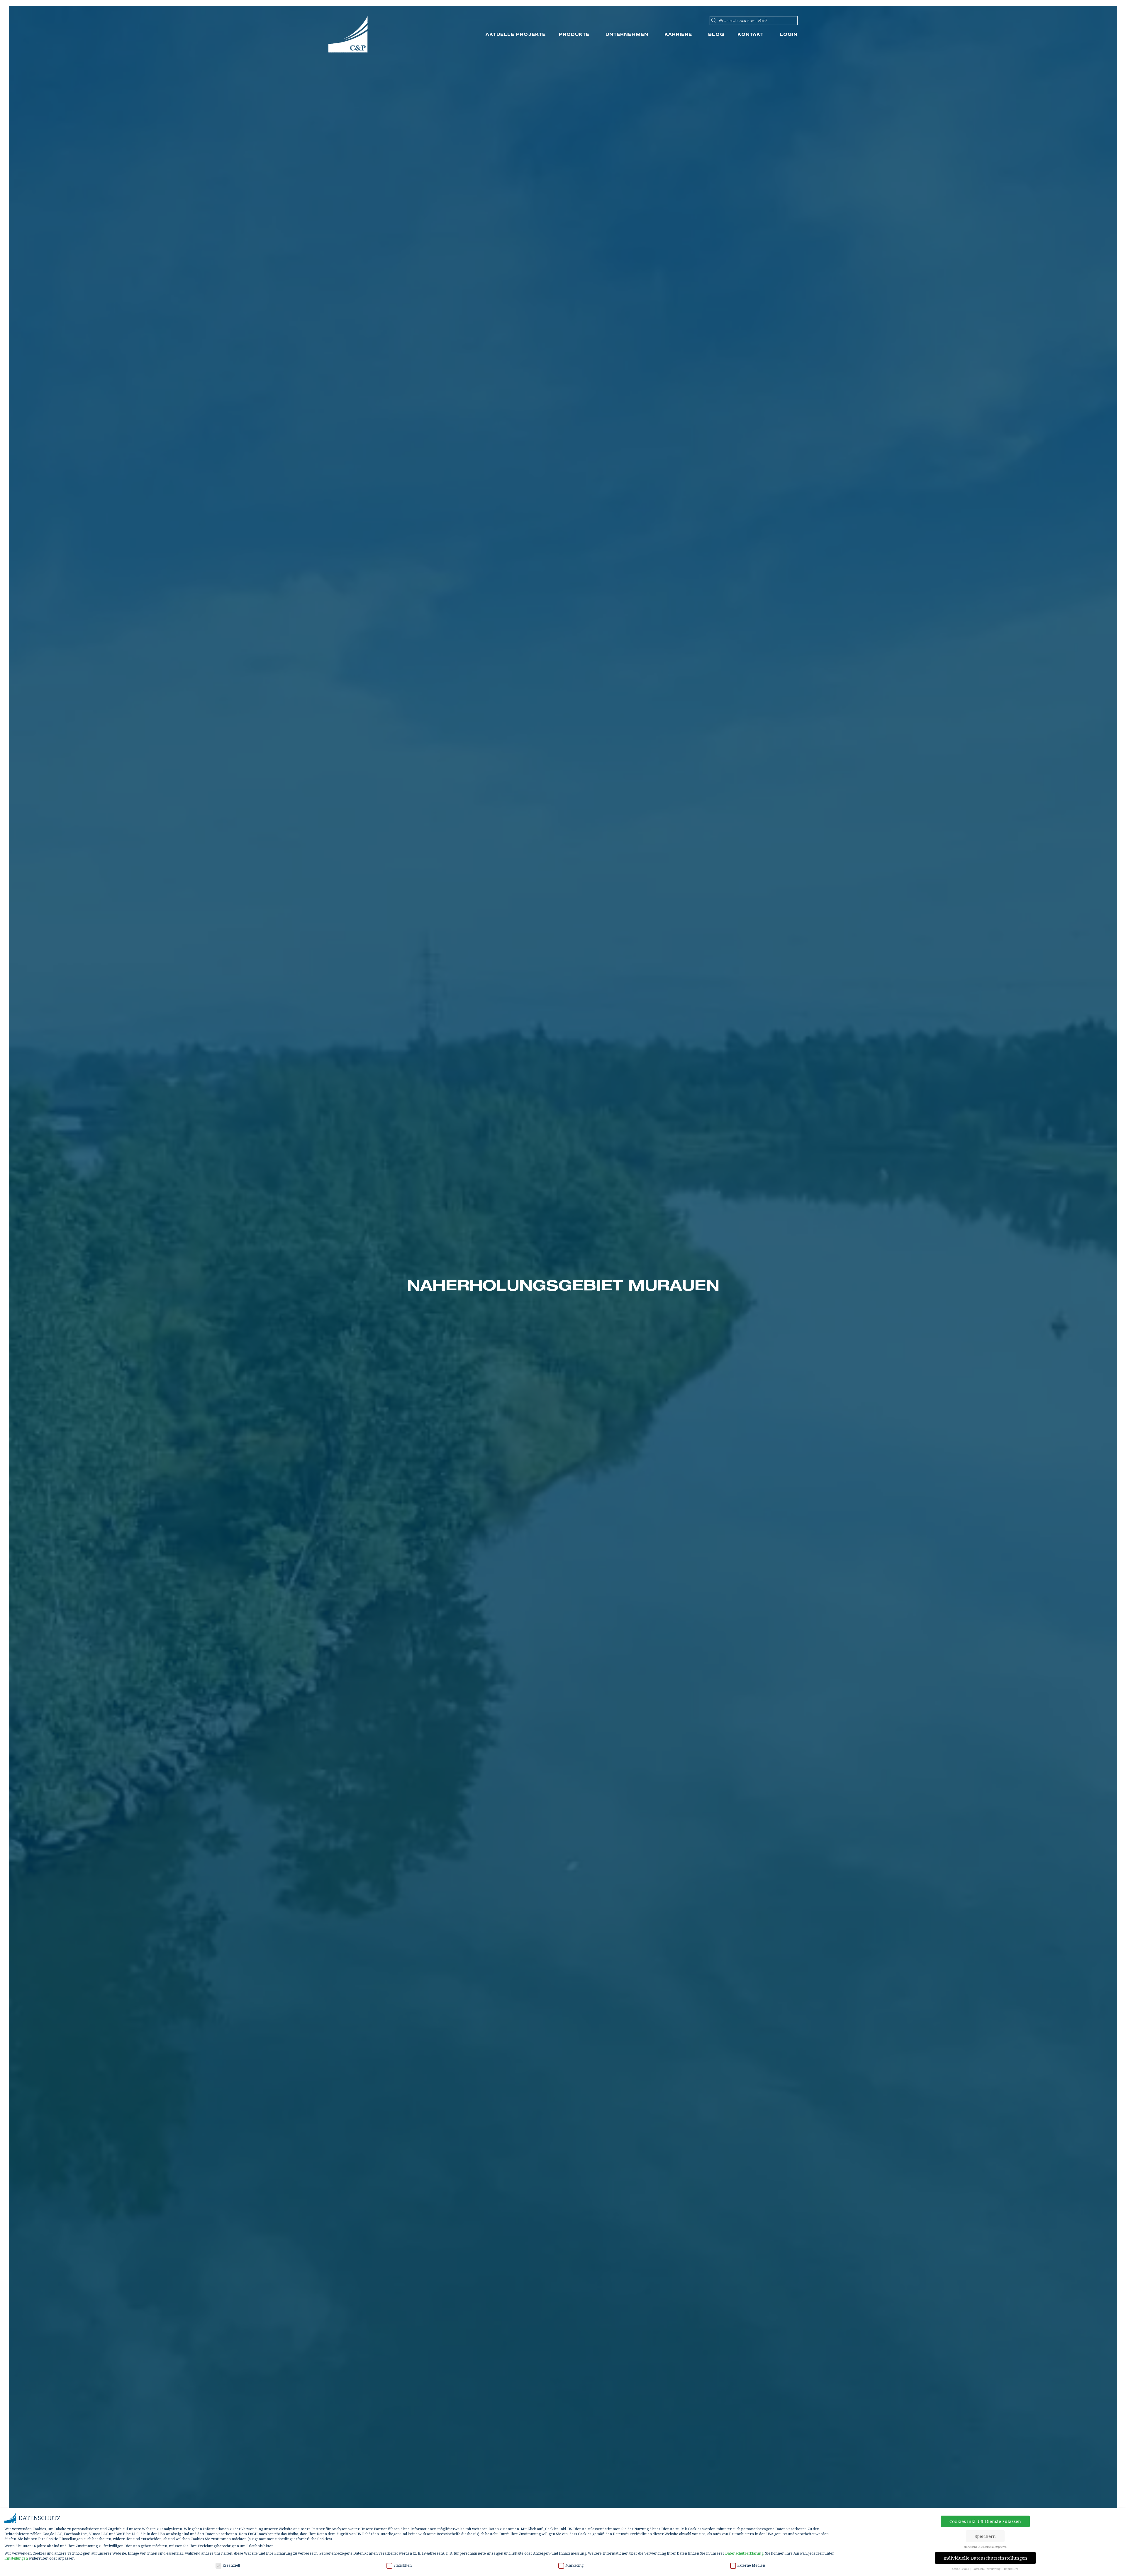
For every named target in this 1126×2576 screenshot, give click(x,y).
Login (789, 34)
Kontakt (751, 34)
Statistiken (403, 2565)
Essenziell (231, 2565)
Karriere (678, 34)
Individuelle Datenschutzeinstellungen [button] (985, 2558)
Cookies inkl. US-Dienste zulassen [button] (985, 2521)
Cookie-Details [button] (961, 2569)
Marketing (574, 2565)
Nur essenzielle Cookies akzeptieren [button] (985, 2547)
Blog (716, 34)
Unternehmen (627, 34)
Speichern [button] (985, 2536)
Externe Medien (751, 2565)
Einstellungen (16, 2558)
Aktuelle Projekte (516, 34)
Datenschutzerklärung (744, 2553)
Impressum (1011, 2569)
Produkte (574, 34)
